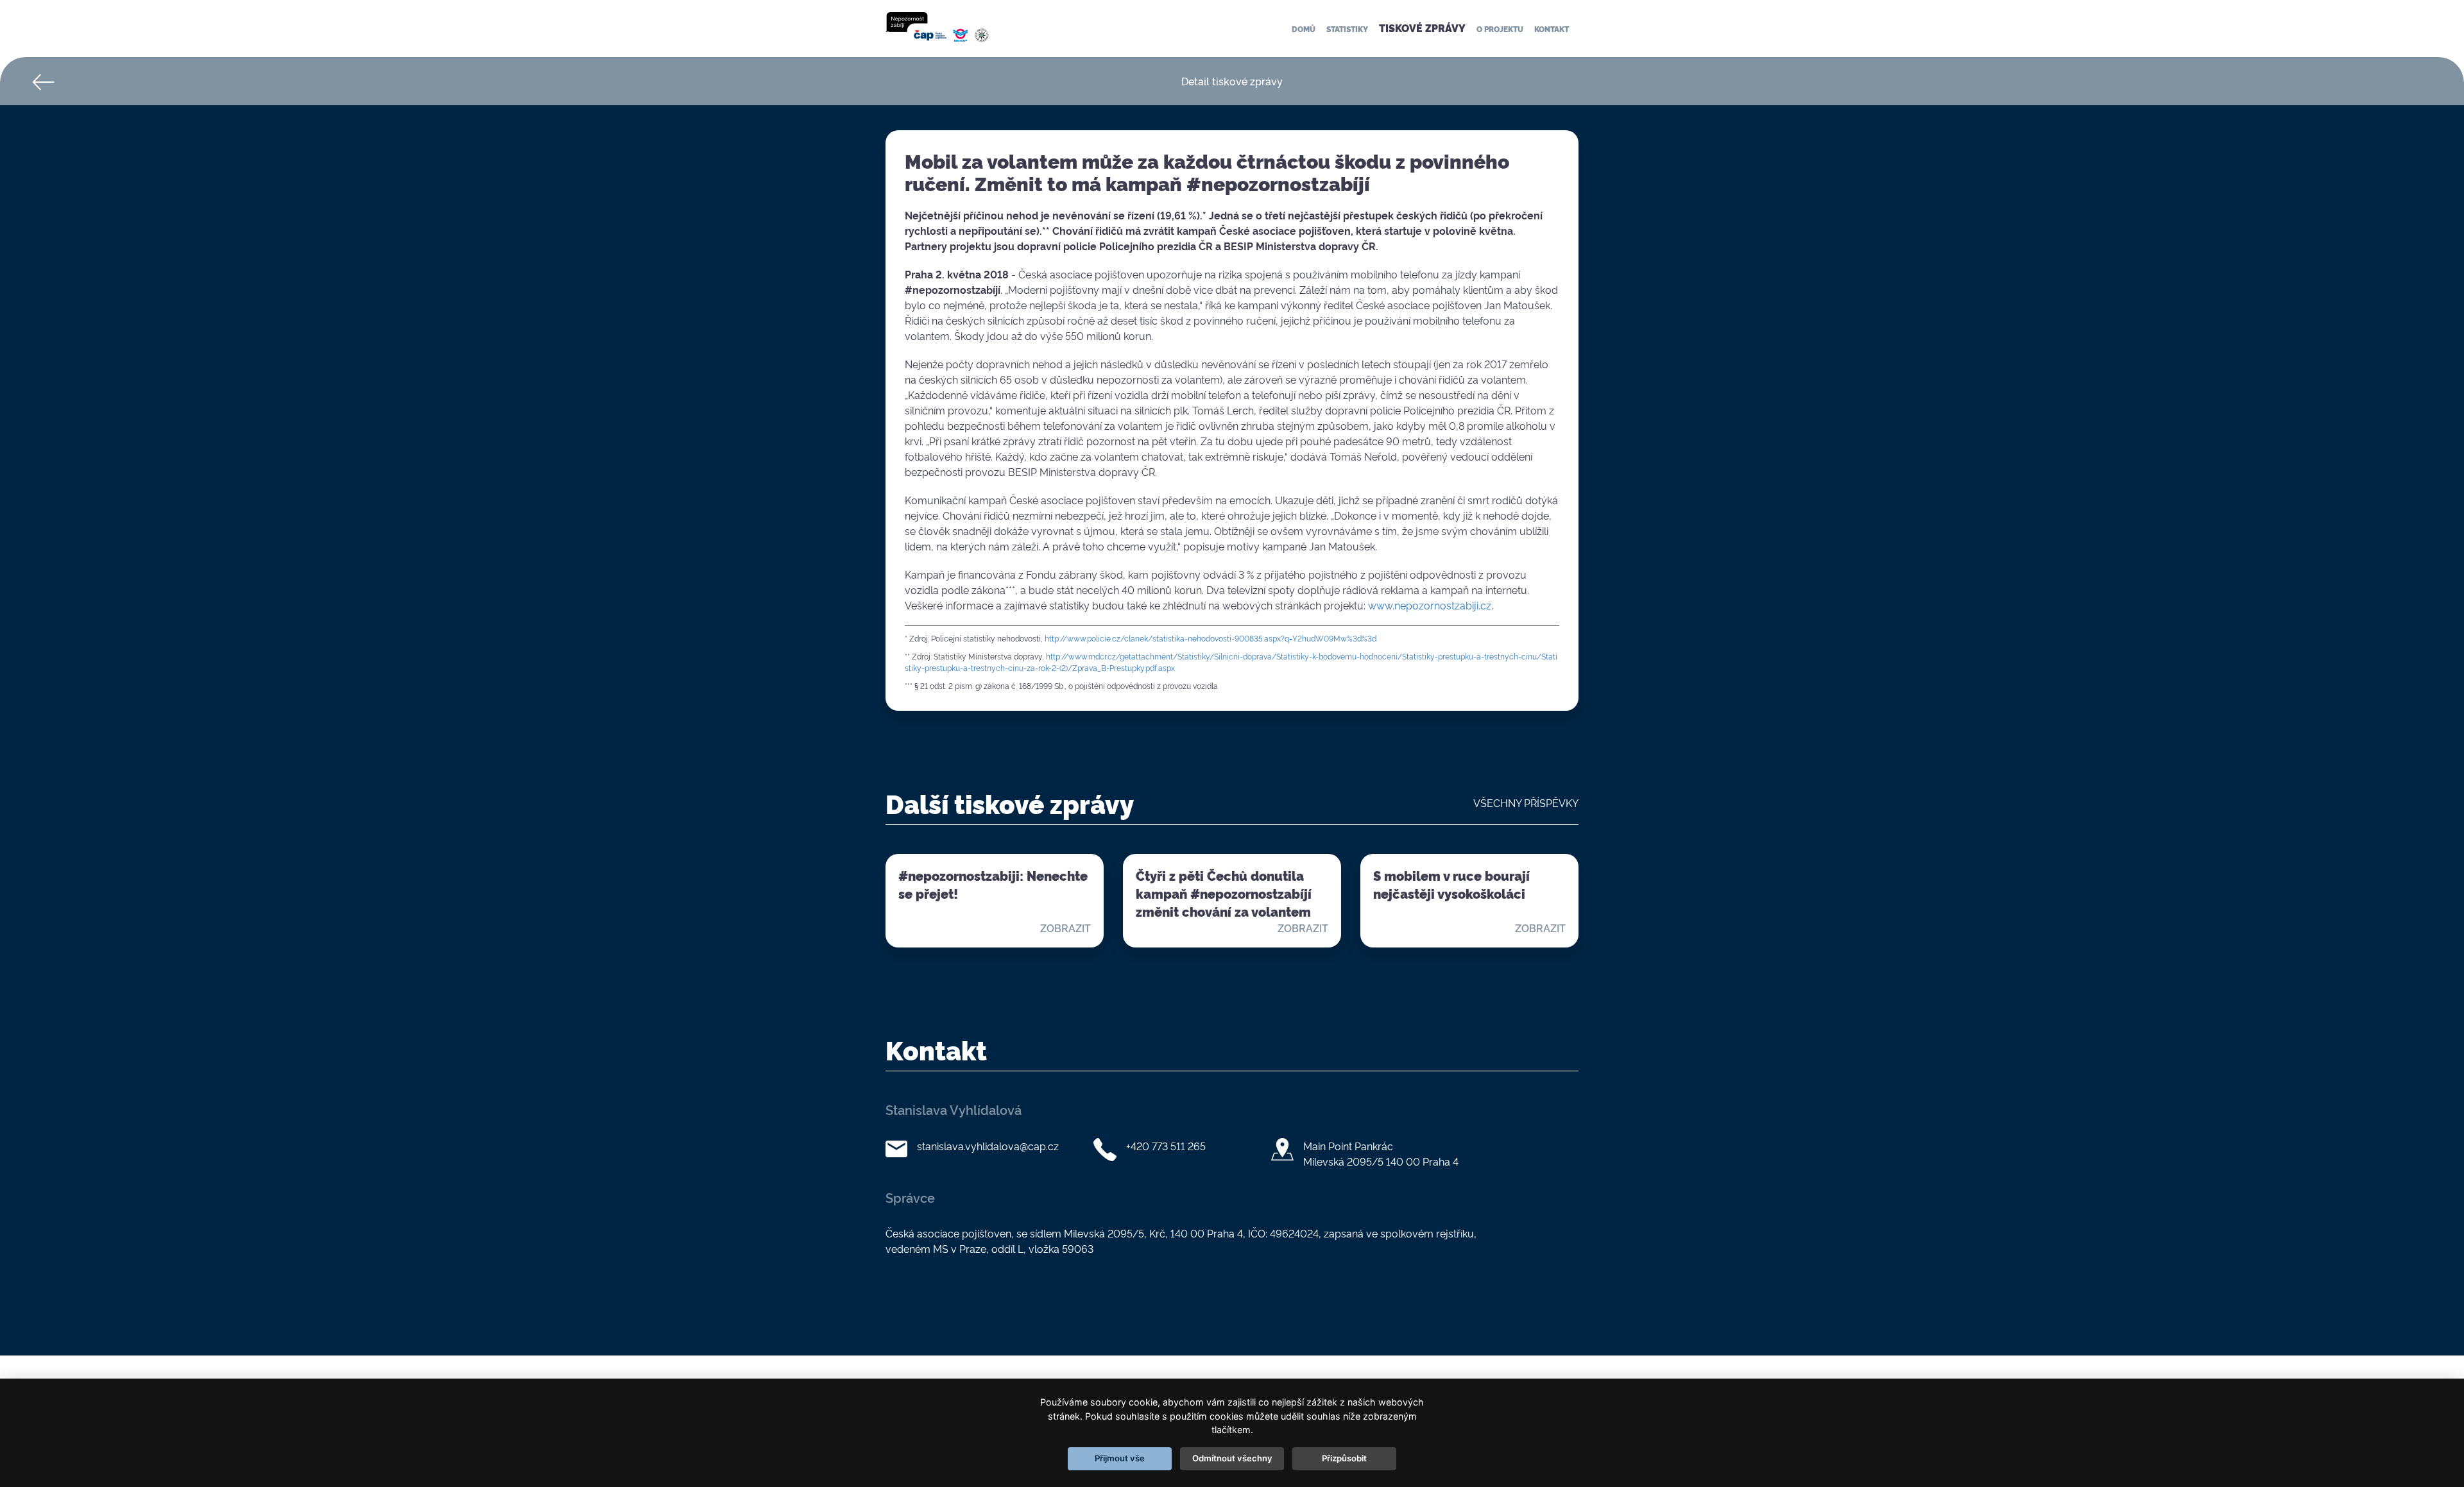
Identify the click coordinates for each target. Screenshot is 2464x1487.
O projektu (1500, 29)
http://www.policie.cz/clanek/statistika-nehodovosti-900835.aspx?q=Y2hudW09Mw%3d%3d (1211, 638)
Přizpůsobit (1344, 1458)
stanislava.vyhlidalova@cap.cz (988, 1146)
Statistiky (1347, 29)
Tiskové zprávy (1422, 28)
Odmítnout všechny (1232, 1458)
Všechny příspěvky (1526, 803)
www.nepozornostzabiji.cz (1430, 605)
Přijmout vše (1120, 1458)
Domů (1304, 29)
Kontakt (1552, 29)
